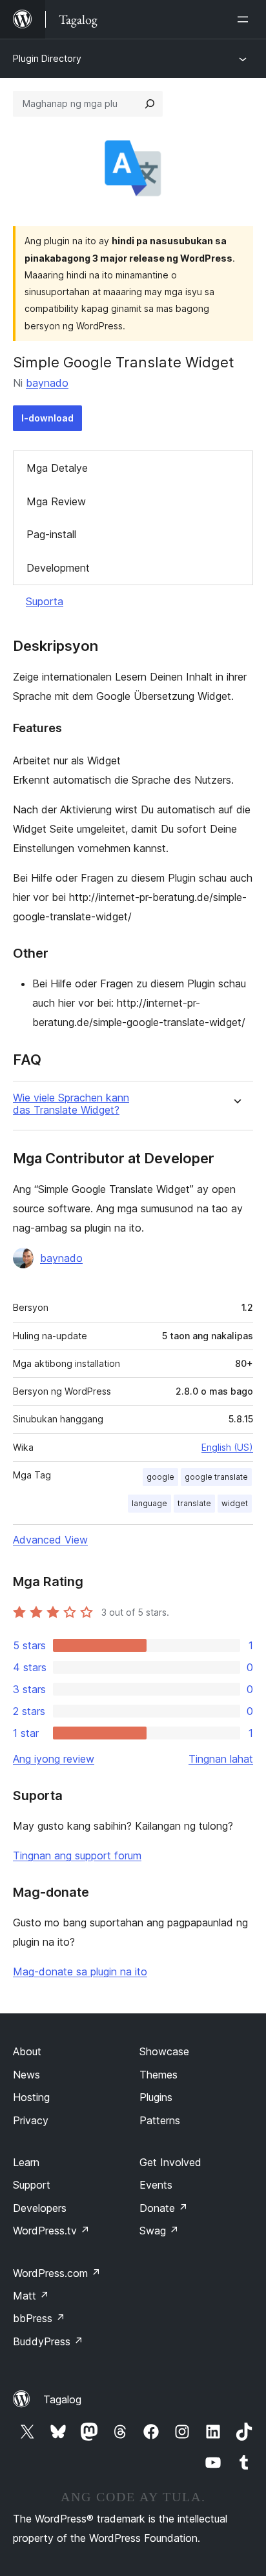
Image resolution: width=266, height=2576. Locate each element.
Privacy (31, 2120)
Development (58, 568)
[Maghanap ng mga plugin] (150, 104)
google (160, 1477)
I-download (47, 418)
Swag (159, 2231)
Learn (26, 2162)
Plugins (156, 2097)
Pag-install (51, 534)
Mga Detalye (57, 468)
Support (32, 2185)
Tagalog (62, 2399)
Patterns (160, 2120)
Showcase (164, 2051)
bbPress (39, 2318)
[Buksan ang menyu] (245, 19)
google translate (216, 1477)
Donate (164, 2208)
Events (156, 2185)
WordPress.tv (51, 2231)
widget (235, 1503)
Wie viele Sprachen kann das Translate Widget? (71, 1104)
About (27, 2051)
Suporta (45, 601)
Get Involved (170, 2162)
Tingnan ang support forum (77, 1855)
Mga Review (56, 501)
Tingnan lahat (221, 1759)
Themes (159, 2075)
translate (194, 1503)
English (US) (227, 1447)
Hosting (31, 2097)
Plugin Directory (47, 58)
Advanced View (50, 1540)
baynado (47, 383)
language (149, 1503)
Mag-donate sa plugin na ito (80, 1971)
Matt (31, 2296)
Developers (40, 2208)
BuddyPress (48, 2341)
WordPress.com (57, 2273)
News (26, 2075)
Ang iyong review (54, 1759)
